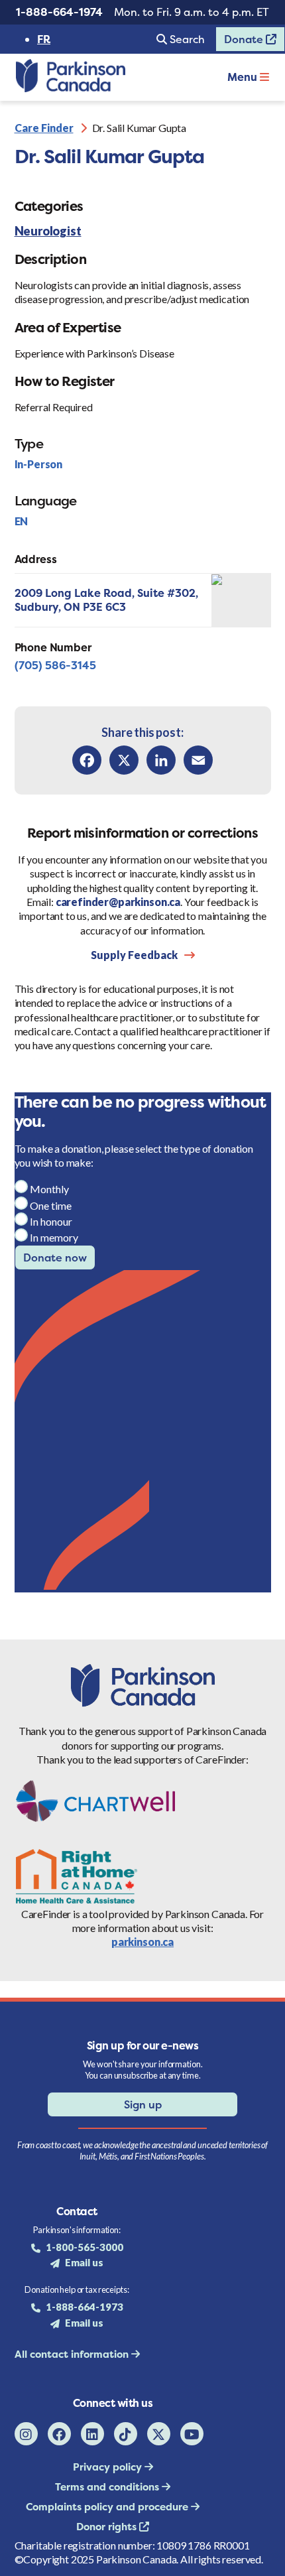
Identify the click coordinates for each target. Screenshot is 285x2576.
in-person (39, 464)
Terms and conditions (108, 2487)
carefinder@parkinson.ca (118, 902)
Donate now (55, 1257)
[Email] (198, 760)
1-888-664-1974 (59, 12)
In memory (54, 1237)
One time (51, 1205)
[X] (124, 760)
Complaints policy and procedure (108, 2507)
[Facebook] (87, 760)
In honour (51, 1221)
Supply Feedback (134, 955)
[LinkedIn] (161, 760)
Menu (244, 77)
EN (22, 521)
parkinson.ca (142, 1942)
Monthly (49, 1189)
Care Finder (44, 128)
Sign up (143, 2104)
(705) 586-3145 (55, 665)
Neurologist (48, 231)
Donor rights (108, 2527)
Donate (241, 42)
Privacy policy (109, 2467)
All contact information (73, 2354)
